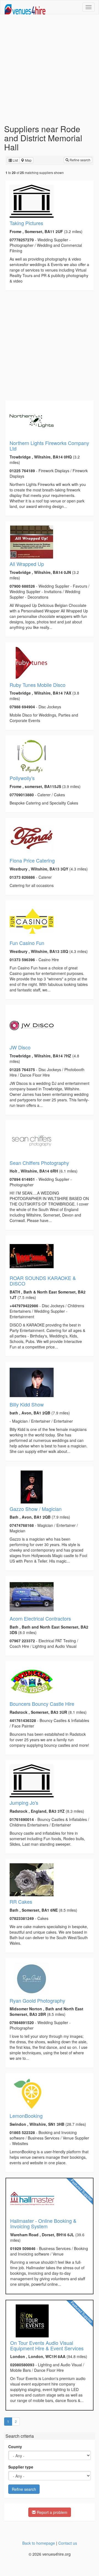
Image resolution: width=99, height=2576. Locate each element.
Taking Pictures (26, 223)
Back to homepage (39, 2543)
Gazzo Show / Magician (36, 1509)
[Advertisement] (50, 69)
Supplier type (21, 2467)
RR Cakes (21, 1901)
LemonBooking (26, 2116)
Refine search (80, 160)
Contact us (68, 2543)
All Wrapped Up (27, 564)
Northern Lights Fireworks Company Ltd (49, 446)
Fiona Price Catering (32, 860)
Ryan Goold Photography (37, 2000)
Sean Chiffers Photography (39, 1163)
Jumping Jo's (24, 1803)
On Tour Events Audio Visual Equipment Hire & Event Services (47, 2345)
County (15, 2447)
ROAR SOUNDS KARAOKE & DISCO (43, 1281)
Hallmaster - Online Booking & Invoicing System (43, 2223)
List (15, 160)
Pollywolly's (22, 778)
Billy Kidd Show (27, 1404)
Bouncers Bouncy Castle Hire (42, 1704)
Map (28, 160)
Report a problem (52, 2512)
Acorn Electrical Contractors (40, 1618)
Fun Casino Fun (27, 943)
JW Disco (20, 1047)
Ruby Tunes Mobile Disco (38, 685)
